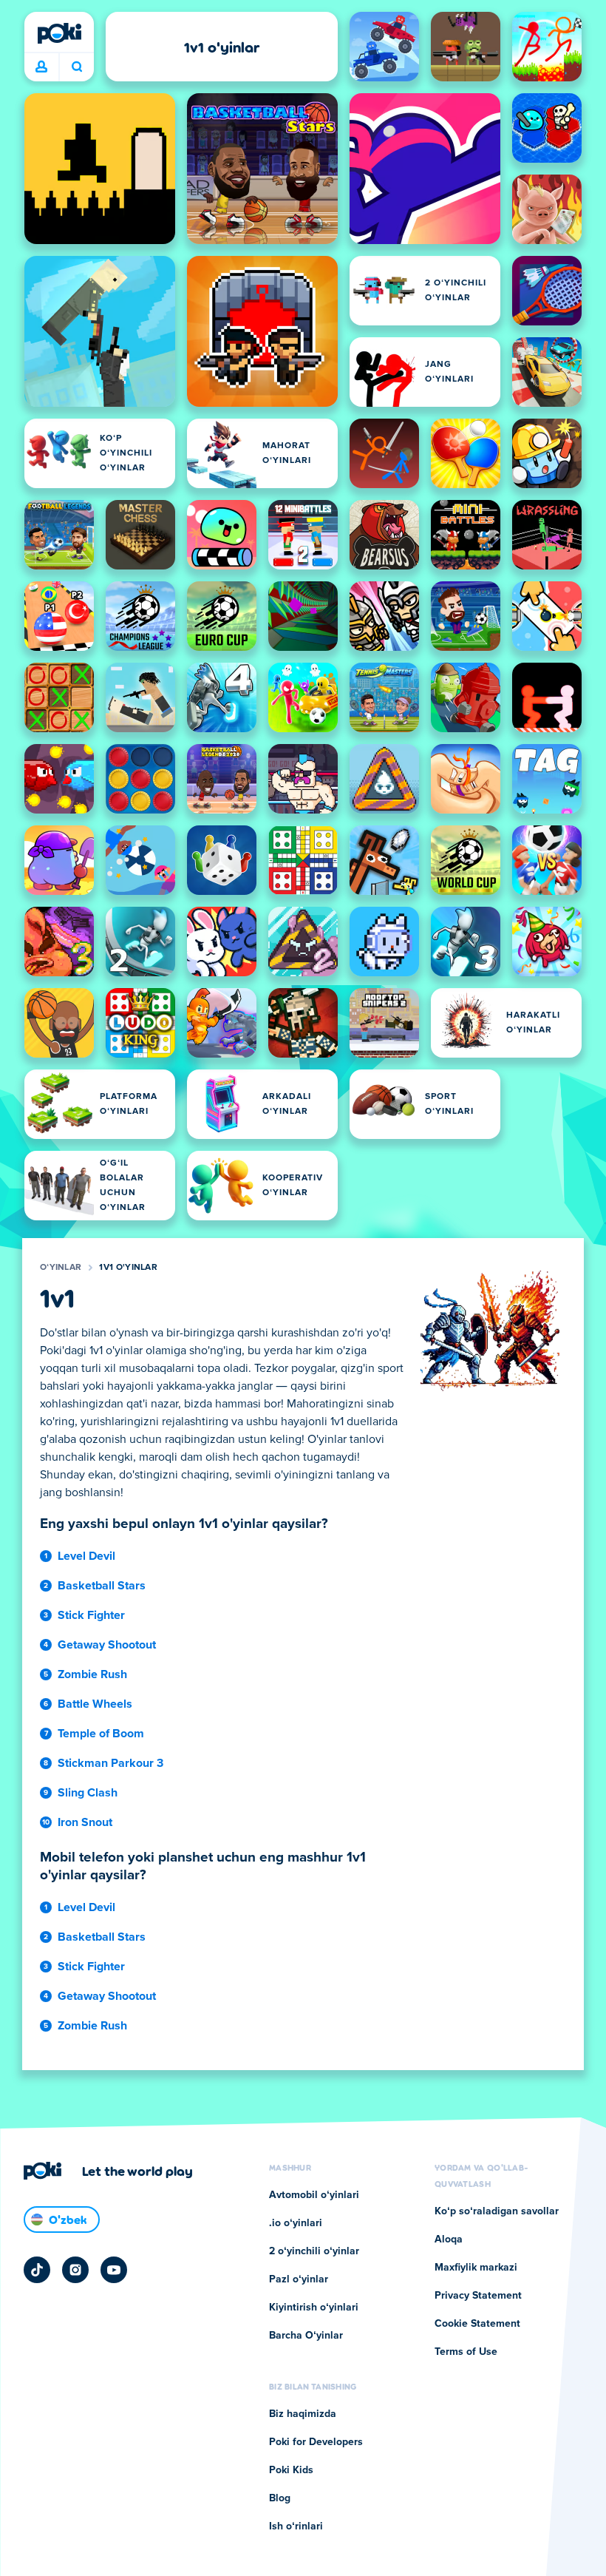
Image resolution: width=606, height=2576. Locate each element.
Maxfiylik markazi (476, 2268)
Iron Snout (85, 1822)
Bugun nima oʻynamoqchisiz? (76, 67)
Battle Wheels (95, 1704)
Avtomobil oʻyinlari (314, 2195)
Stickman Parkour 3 (110, 1763)
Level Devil (86, 1556)
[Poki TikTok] (37, 2270)
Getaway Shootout (107, 1645)
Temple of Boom (101, 1734)
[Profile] (41, 67)
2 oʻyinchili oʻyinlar (314, 2251)
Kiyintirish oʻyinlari (314, 2308)
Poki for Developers (316, 2442)
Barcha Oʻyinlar (306, 2336)
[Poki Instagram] (75, 2270)
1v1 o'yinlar (128, 1268)
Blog (280, 2498)
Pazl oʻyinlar (299, 2279)
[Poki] (59, 33)
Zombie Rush (92, 1674)
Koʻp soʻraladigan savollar (497, 2211)
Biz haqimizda (303, 2414)
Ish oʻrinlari (296, 2526)
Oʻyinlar (61, 1268)
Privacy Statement (478, 2296)
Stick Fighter (91, 1615)
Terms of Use (466, 2352)
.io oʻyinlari (296, 2223)
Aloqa (449, 2239)
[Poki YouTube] (114, 2270)
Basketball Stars (102, 1586)
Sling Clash (88, 1793)
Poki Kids (291, 2470)
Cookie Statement (477, 2324)
